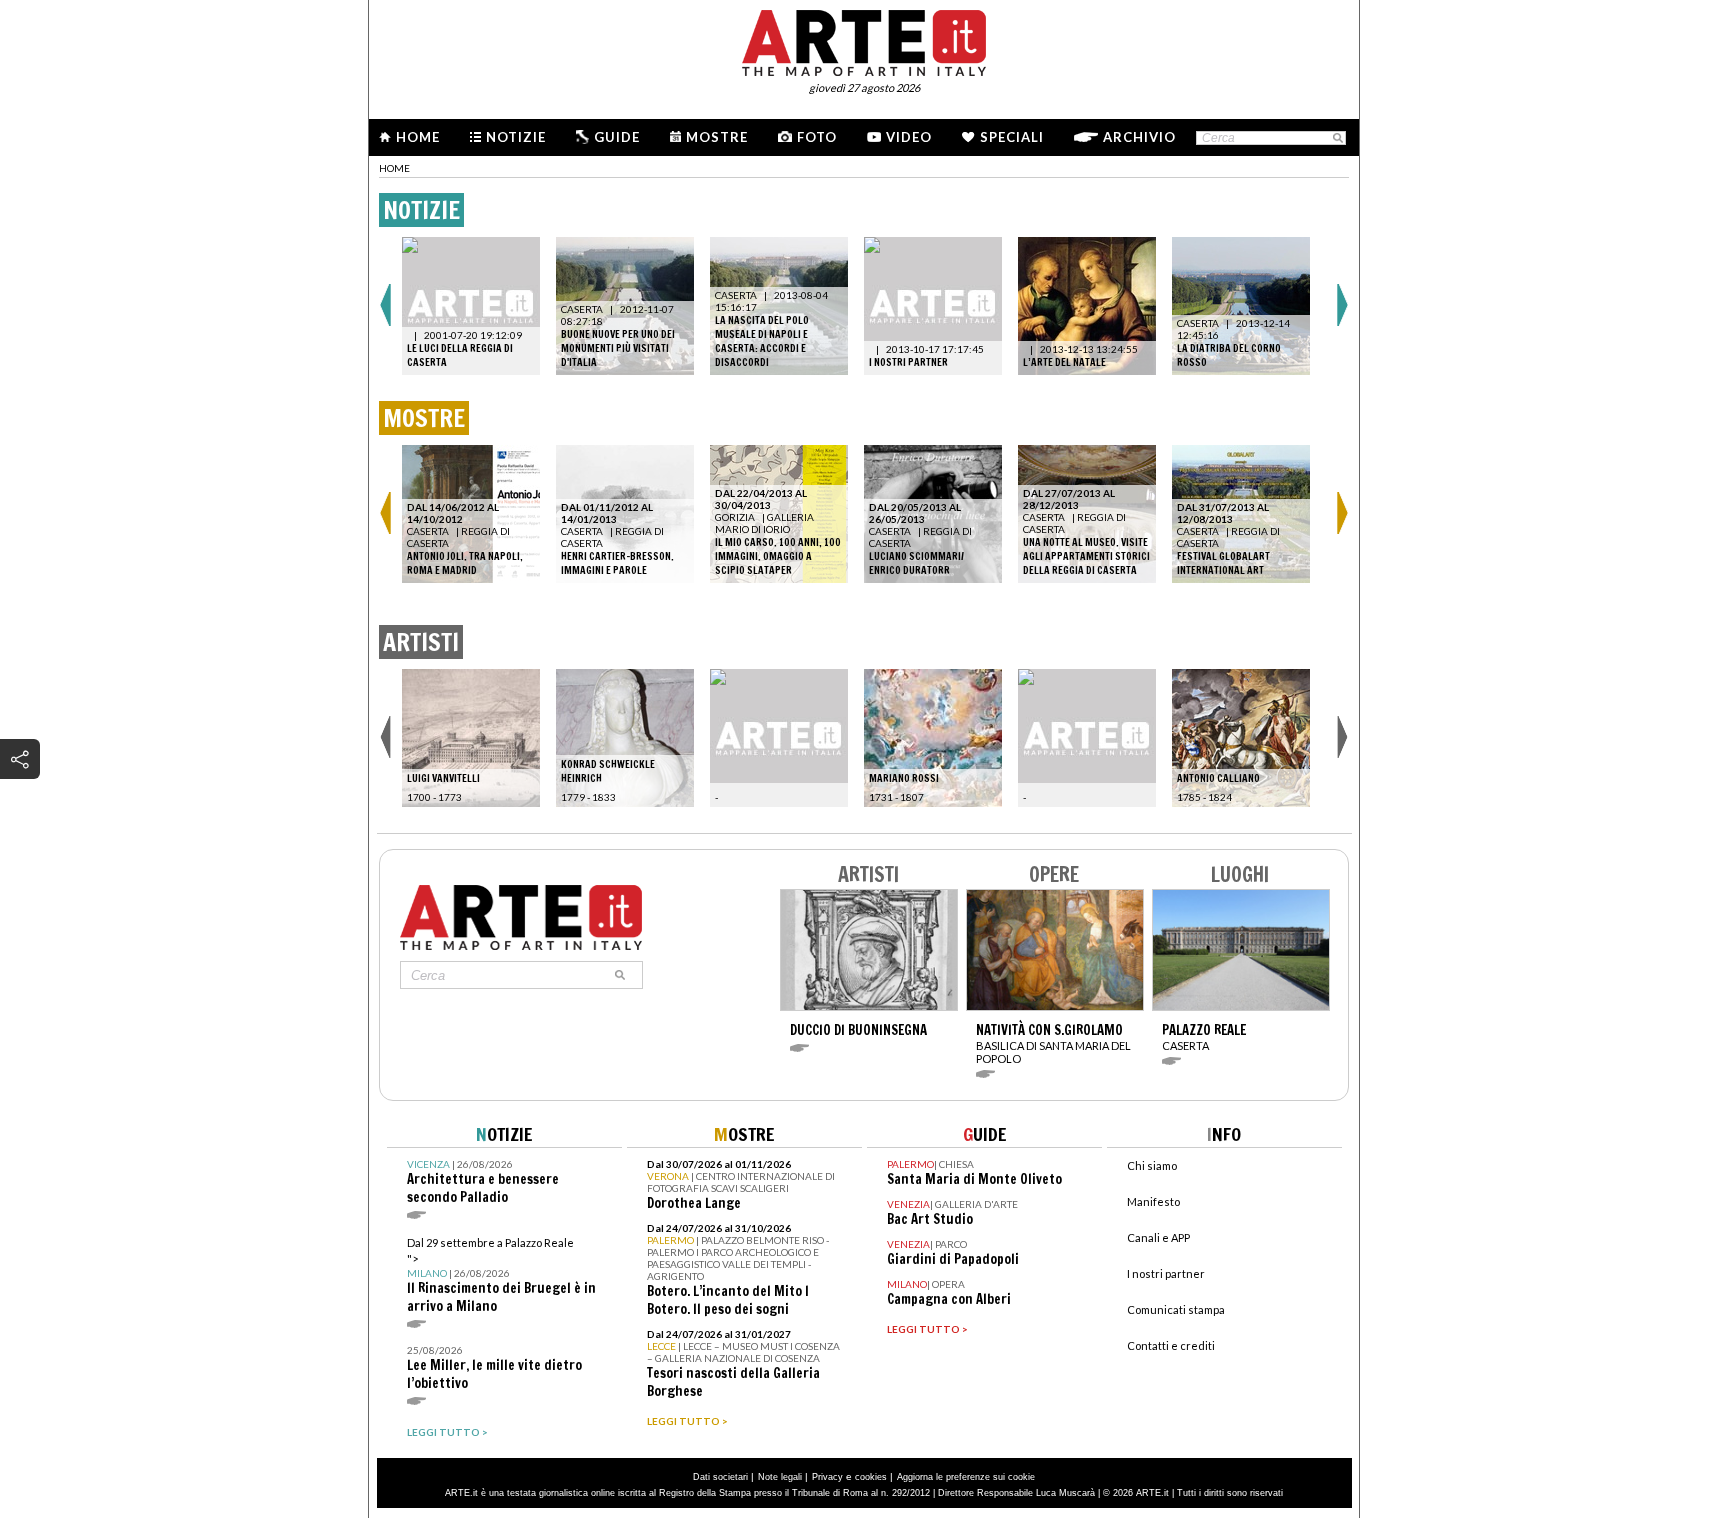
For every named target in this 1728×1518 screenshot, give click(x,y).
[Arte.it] (864, 40)
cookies (871, 1477)
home (394, 168)
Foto (817, 137)
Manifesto (1153, 1201)
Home (418, 137)
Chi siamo (1152, 1165)
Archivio (1139, 137)
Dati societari (720, 1477)
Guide (617, 137)
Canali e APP (1158, 1237)
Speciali (1012, 137)
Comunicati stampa (1176, 1309)
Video (909, 137)
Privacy (827, 1477)
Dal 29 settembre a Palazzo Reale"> (501, 1275)
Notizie (516, 137)
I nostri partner (1166, 1273)
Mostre (717, 137)
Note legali (780, 1477)
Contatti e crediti (1171, 1345)
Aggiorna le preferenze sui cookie (966, 1477)
